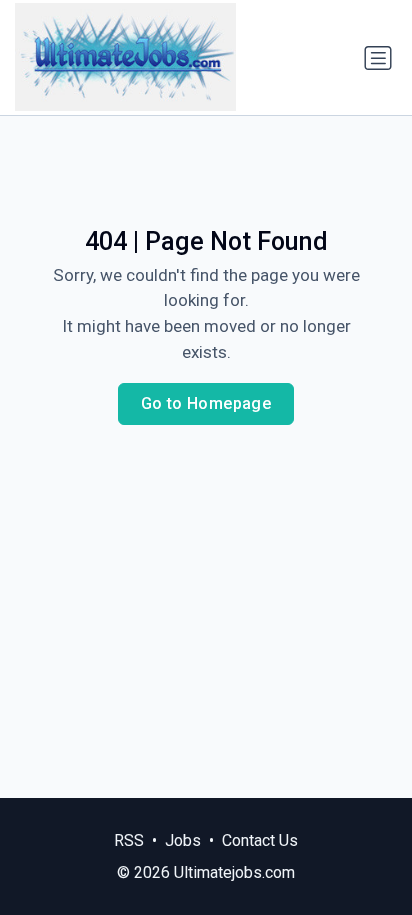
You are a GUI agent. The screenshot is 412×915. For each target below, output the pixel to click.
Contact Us (260, 840)
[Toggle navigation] (378, 58)
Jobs (183, 840)
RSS (129, 840)
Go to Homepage (206, 403)
